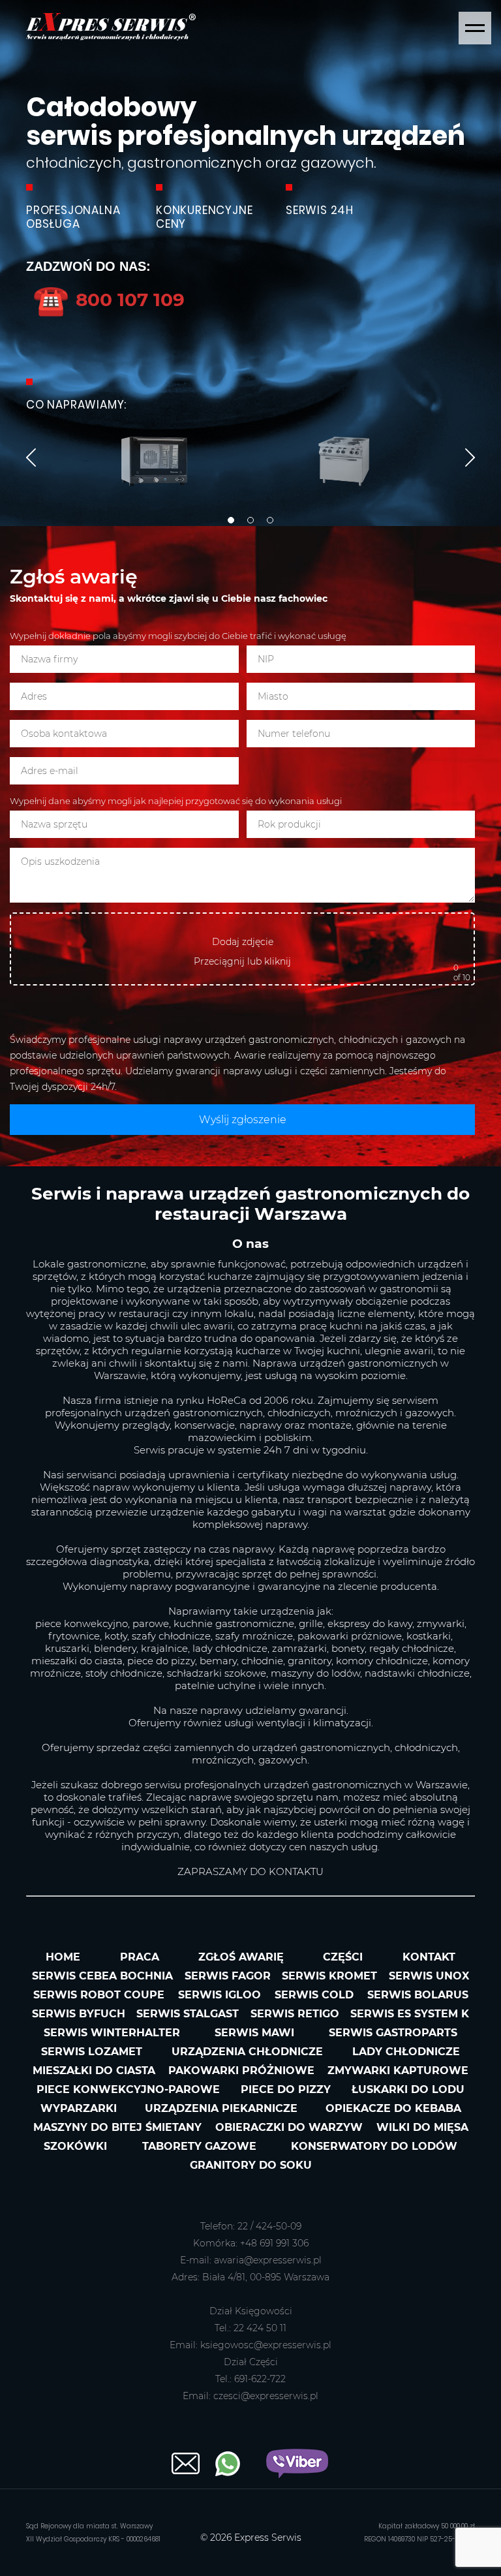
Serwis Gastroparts (393, 2033)
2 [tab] (250, 520)
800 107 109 (109, 299)
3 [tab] (270, 520)
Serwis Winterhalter (112, 2033)
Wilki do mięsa (422, 2127)
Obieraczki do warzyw (289, 2127)
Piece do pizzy (286, 2089)
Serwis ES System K (410, 2014)
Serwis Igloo (220, 1995)
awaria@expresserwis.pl (268, 2260)
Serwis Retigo (295, 2014)
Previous (31, 458)
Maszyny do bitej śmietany (117, 2127)
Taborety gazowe (199, 2146)
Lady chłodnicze (406, 2052)
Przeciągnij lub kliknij (242, 961)
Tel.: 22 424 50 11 (250, 2328)
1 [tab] (231, 520)
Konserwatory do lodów (374, 2146)
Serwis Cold (314, 1995)
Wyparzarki (79, 2108)
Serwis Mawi (254, 2033)
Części (343, 1957)
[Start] (111, 37)
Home (63, 1957)
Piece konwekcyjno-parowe (128, 2089)
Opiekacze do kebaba (393, 2108)
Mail (186, 2463)
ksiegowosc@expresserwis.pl (266, 2345)
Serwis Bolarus (418, 1995)
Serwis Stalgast (188, 2014)
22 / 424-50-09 (269, 2226)
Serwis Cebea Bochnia (102, 1976)
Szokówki (75, 2146)
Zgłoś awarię (241, 1957)
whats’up (228, 2464)
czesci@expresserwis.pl (266, 2396)
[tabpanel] (250, 263)
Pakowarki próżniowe (241, 2071)
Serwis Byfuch (79, 2014)
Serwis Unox (429, 1976)
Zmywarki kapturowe (398, 2071)
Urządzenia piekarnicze (221, 2108)
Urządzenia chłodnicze (247, 2052)
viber (297, 2463)
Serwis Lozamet (92, 2052)
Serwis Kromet (329, 1976)
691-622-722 (260, 2379)
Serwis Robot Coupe (99, 1995)
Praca (140, 1957)
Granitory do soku (251, 2165)
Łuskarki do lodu (408, 2089)
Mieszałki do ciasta (94, 2071)
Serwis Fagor (228, 1976)
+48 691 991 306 (274, 2243)
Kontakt (429, 1957)
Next (470, 458)
